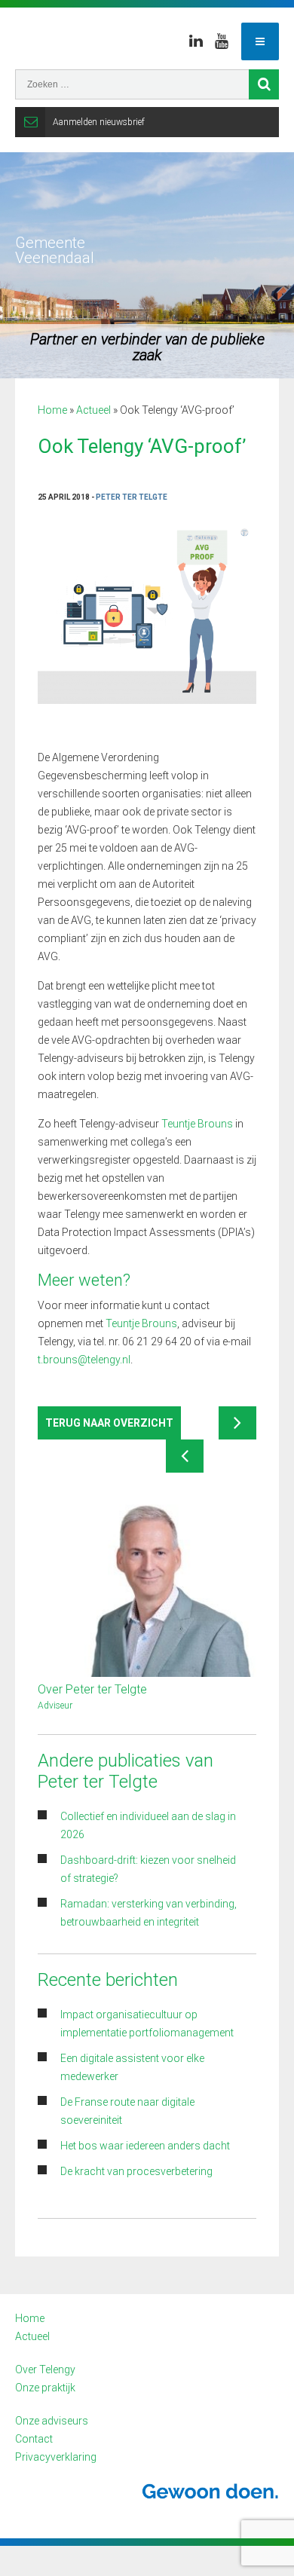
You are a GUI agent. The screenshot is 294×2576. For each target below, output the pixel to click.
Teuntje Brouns (197, 1124)
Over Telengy (45, 2369)
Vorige (185, 1456)
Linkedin (196, 41)
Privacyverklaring (56, 2457)
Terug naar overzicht (109, 1423)
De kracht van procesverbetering (136, 2171)
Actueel (93, 410)
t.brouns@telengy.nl (84, 1360)
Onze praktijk (45, 2388)
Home (52, 410)
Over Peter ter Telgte (92, 1689)
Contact (34, 2439)
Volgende (237, 1423)
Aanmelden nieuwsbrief (99, 122)
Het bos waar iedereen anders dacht (145, 2146)
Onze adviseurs (52, 2421)
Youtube (222, 41)
